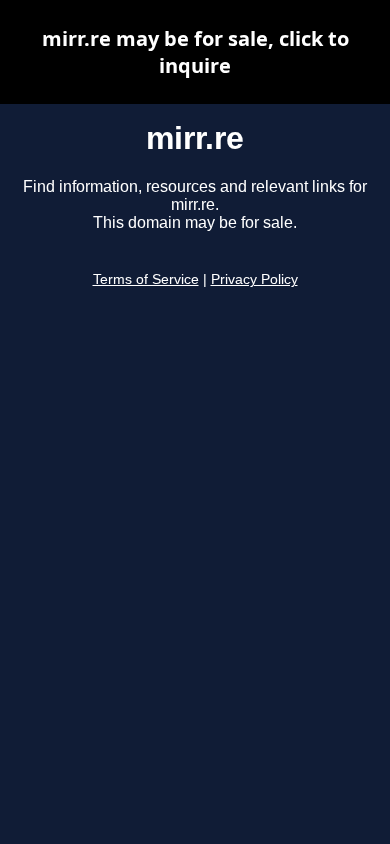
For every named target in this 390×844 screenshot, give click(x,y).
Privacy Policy (254, 279)
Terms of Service (146, 279)
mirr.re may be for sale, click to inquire (195, 52)
